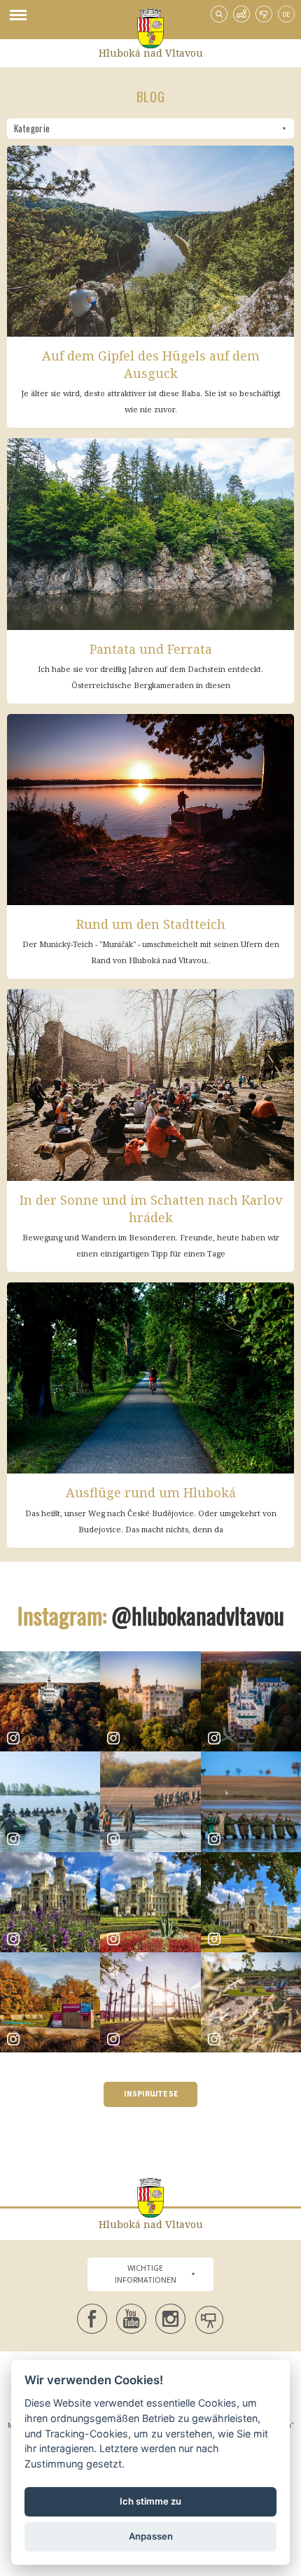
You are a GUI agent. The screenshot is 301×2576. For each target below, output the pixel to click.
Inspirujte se (151, 2094)
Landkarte (241, 14)
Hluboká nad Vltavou (151, 53)
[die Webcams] (210, 2321)
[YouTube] (131, 2319)
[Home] (150, 28)
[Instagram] (50, 1701)
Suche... (219, 14)
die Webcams (264, 14)
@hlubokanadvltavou (198, 1615)
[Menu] (18, 20)
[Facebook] (92, 2319)
